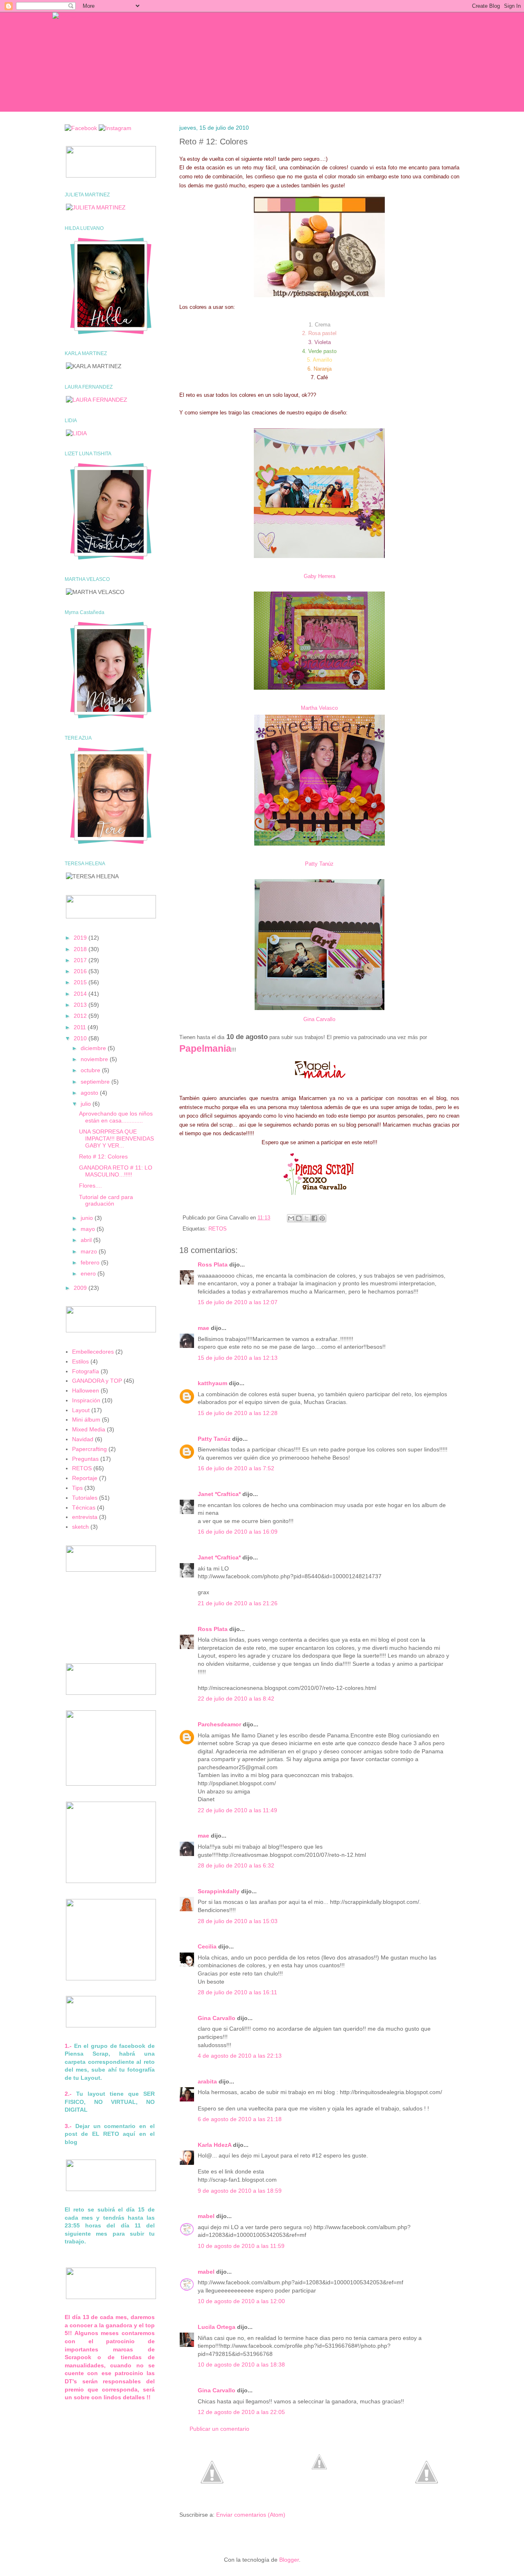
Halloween (86, 1390)
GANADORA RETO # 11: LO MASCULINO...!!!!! (116, 1171)
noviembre (95, 1059)
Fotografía (86, 1371)
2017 (81, 960)
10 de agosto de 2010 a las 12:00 (241, 2301)
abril (87, 1240)
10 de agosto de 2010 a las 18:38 (241, 2365)
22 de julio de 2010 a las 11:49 (237, 1810)
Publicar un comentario (219, 2429)
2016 (81, 971)
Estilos (80, 1361)
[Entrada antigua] (427, 2501)
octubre (91, 1070)
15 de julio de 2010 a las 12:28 (238, 1413)
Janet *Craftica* (219, 1494)
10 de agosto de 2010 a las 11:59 (241, 2246)
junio (88, 1218)
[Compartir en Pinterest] (322, 1218)
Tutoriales (85, 1498)
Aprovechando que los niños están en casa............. (116, 1117)
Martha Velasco (319, 708)
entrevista (85, 1517)
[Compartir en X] (307, 1218)
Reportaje (85, 1478)
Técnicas (84, 1507)
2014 (81, 994)
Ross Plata (213, 1264)
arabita (207, 2081)
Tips (77, 1488)
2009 (81, 1288)
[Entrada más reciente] (212, 2501)
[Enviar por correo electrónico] (291, 1218)
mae (203, 1328)
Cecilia (207, 1946)
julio (87, 1104)
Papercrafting (89, 1449)
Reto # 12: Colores (103, 1156)
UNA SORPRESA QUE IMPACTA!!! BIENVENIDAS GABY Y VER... (116, 1138)
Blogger (289, 2560)
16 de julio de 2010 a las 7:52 (236, 1468)
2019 (81, 938)
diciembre (94, 1048)
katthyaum (212, 1383)
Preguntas (85, 1459)
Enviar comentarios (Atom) (251, 2515)
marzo (90, 1251)
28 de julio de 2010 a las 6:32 (236, 1865)
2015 (81, 982)
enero (89, 1273)
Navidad (83, 1439)
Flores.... (90, 1186)
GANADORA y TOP (97, 1381)
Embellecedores (93, 1352)
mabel (206, 2216)
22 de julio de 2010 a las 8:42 (236, 1699)
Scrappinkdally (219, 1891)
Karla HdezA (215, 2145)
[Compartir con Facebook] (314, 1218)
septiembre (96, 1082)
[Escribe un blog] (299, 1218)
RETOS (218, 1229)
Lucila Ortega (217, 2327)
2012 (81, 1016)
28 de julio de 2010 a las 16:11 (237, 1992)
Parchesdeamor (219, 1724)
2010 (81, 1038)
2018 (81, 949)
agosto (90, 1093)
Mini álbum (86, 1420)
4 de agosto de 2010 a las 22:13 (240, 2056)
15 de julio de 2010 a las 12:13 (238, 1358)
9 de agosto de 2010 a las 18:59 (240, 2191)
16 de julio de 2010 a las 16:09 (238, 1532)
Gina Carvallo (319, 1019)
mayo (89, 1229)
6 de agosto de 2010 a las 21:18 (240, 2119)
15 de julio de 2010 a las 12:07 (238, 1302)
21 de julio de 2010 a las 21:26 (238, 1603)
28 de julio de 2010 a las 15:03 (238, 1921)
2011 (81, 1027)
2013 (81, 1005)
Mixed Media (89, 1429)
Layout (81, 1410)
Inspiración (86, 1400)
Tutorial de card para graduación (106, 1200)
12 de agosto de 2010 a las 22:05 (241, 2412)
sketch (80, 1527)
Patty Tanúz (319, 864)
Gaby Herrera (320, 576)
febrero (91, 1262)
